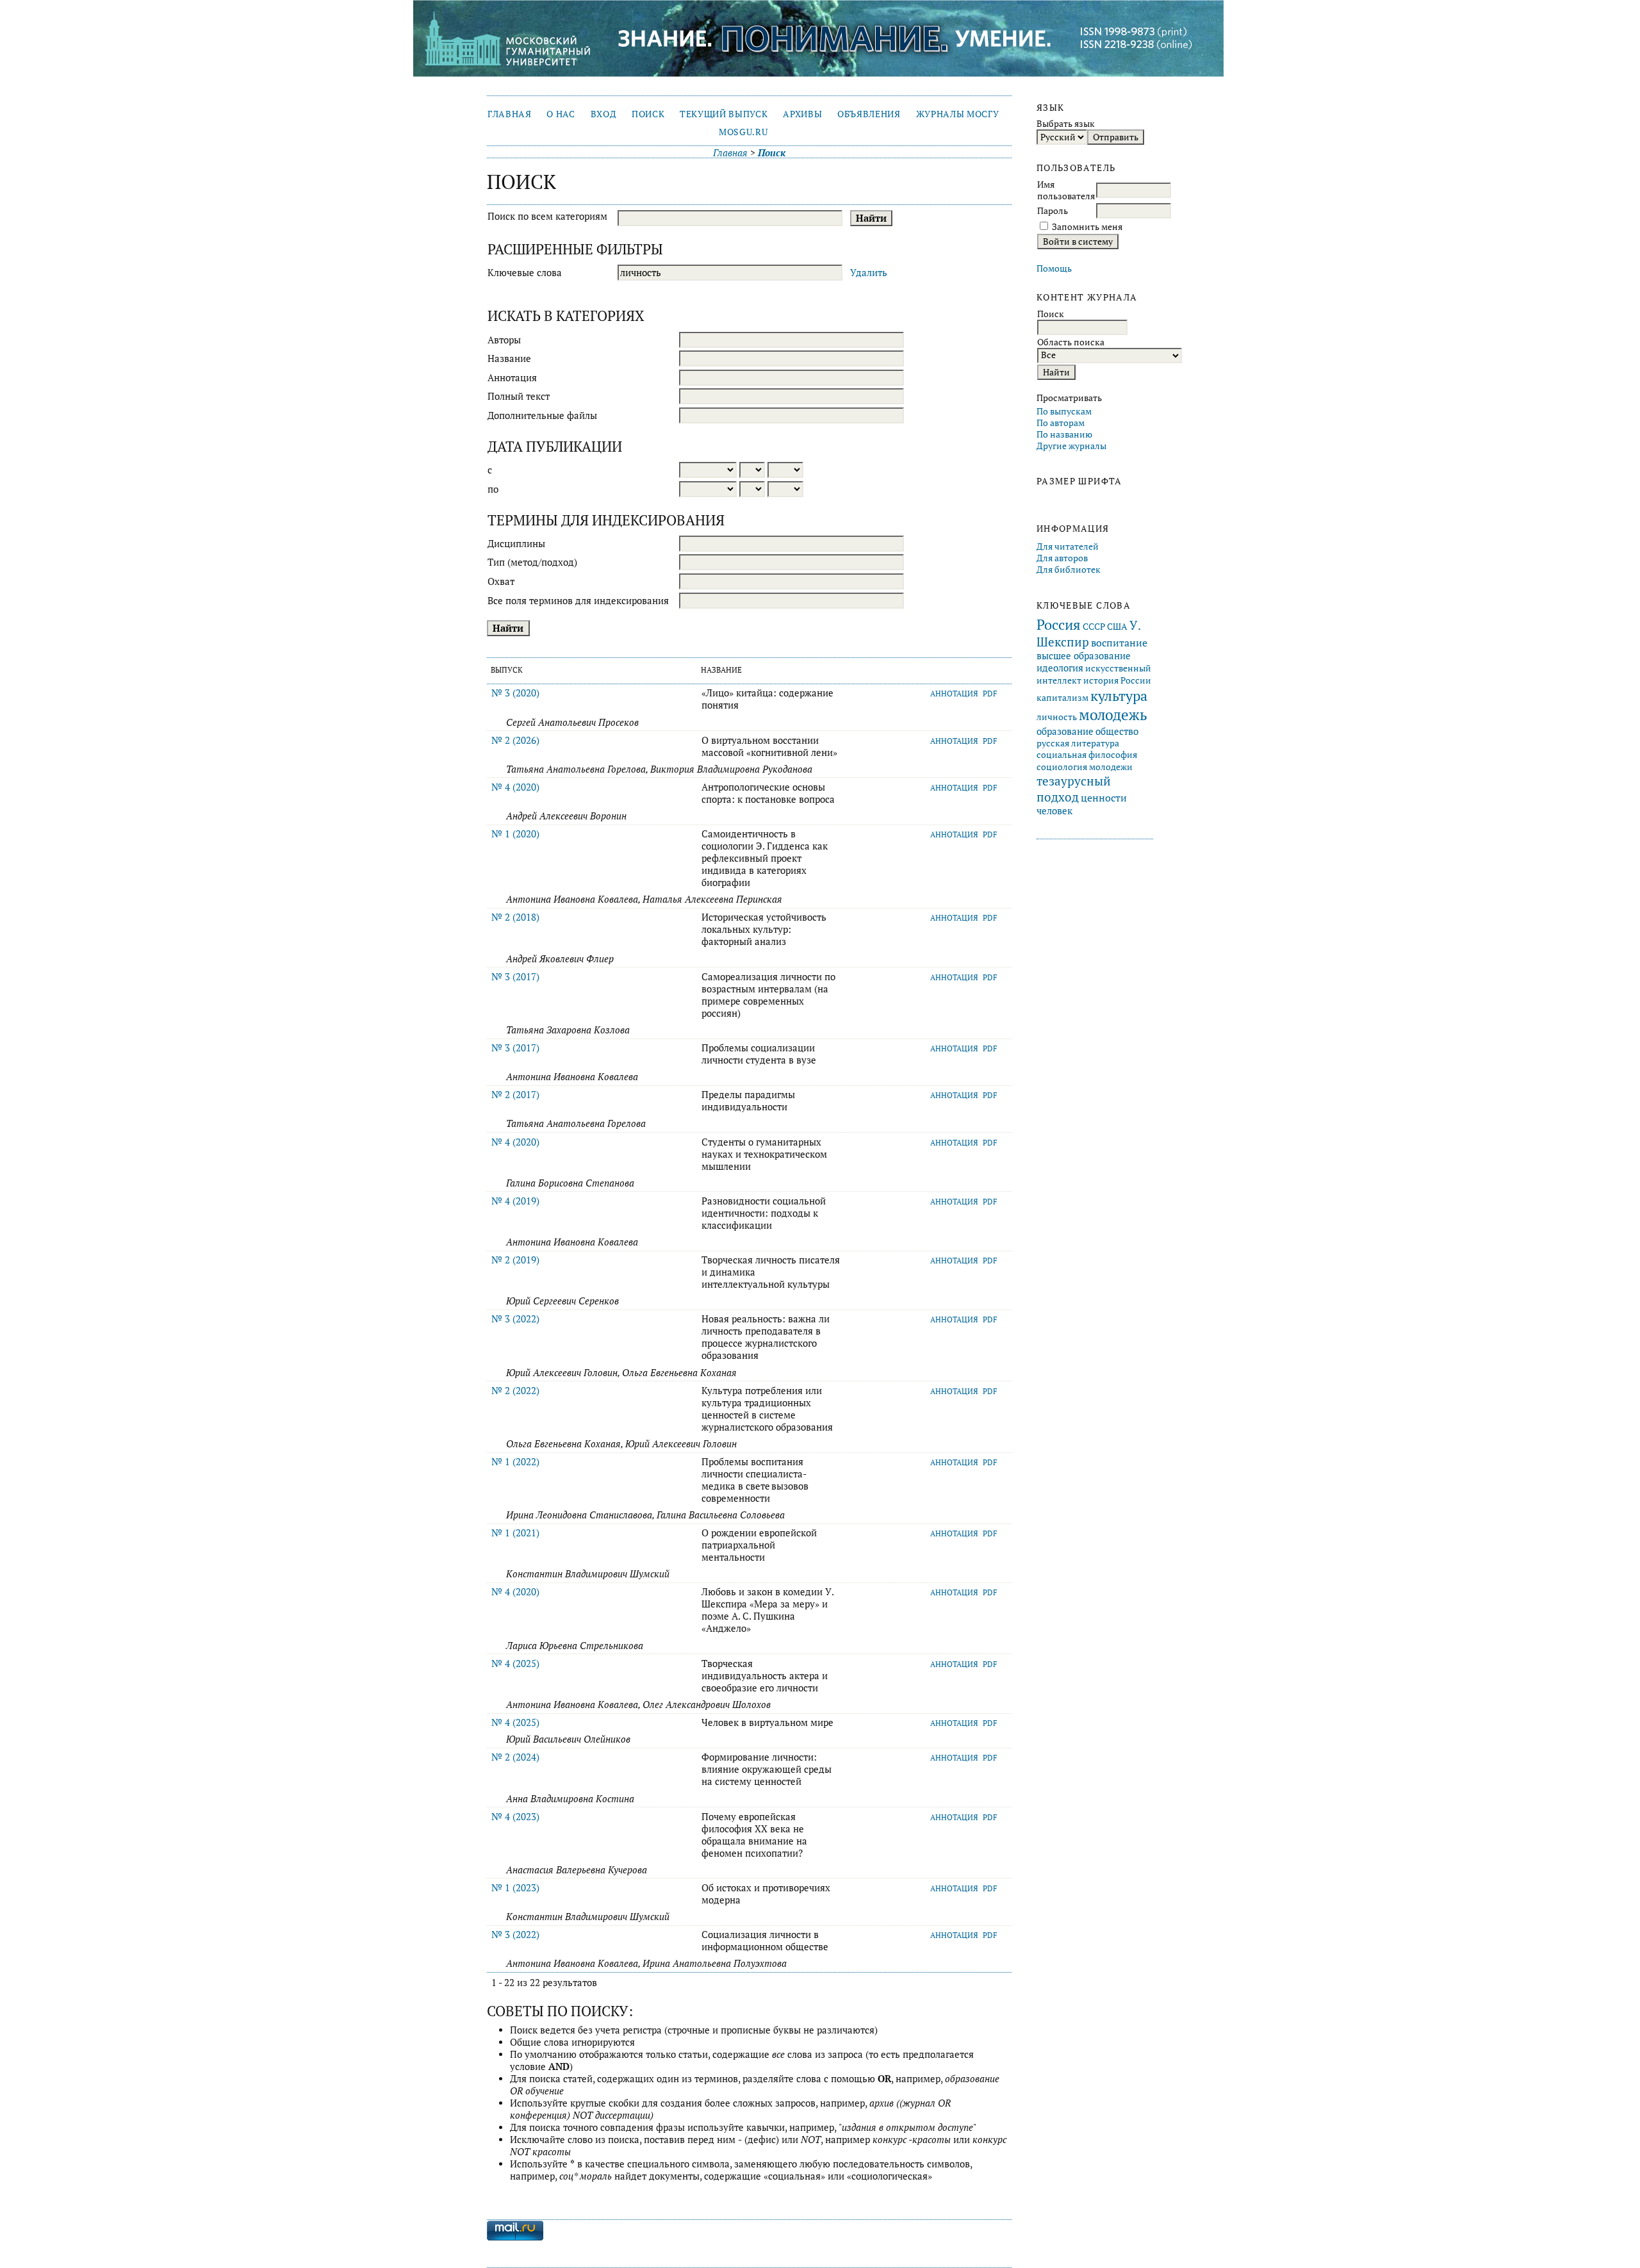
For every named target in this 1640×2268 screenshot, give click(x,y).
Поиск (648, 114)
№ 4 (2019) (515, 1201)
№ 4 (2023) (515, 1817)
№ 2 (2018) (515, 917)
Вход (604, 114)
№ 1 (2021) (515, 1533)
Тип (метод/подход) (532, 562)
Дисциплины (516, 544)
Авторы (504, 340)
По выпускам (1064, 411)
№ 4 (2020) (515, 787)
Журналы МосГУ (958, 114)
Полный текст (519, 396)
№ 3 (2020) (515, 693)
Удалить (869, 273)
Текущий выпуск (724, 114)
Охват (501, 581)
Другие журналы (1071, 446)
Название (509, 358)
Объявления (869, 114)
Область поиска (1071, 342)
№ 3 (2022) (515, 1319)
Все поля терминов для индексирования (578, 601)
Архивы (802, 114)
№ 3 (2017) (515, 977)
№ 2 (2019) (515, 1260)
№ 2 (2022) (515, 1391)
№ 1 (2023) (515, 1888)
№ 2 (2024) (515, 1757)
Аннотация (512, 378)
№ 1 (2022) (515, 1462)
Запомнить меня (1087, 227)
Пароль (1053, 211)
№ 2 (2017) (515, 1095)
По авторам (1061, 423)
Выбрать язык (1066, 124)
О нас (561, 114)
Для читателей (1068, 546)
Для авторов (1062, 558)
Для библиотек (1069, 570)
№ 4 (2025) (515, 1664)
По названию (1064, 434)
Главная (510, 114)
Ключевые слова (525, 273)
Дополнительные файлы (542, 415)
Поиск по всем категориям (547, 216)
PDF (990, 694)
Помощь (1054, 268)
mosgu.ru (743, 132)
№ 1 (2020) (515, 834)
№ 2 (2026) (515, 740)
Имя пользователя (1066, 190)
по (493, 489)
